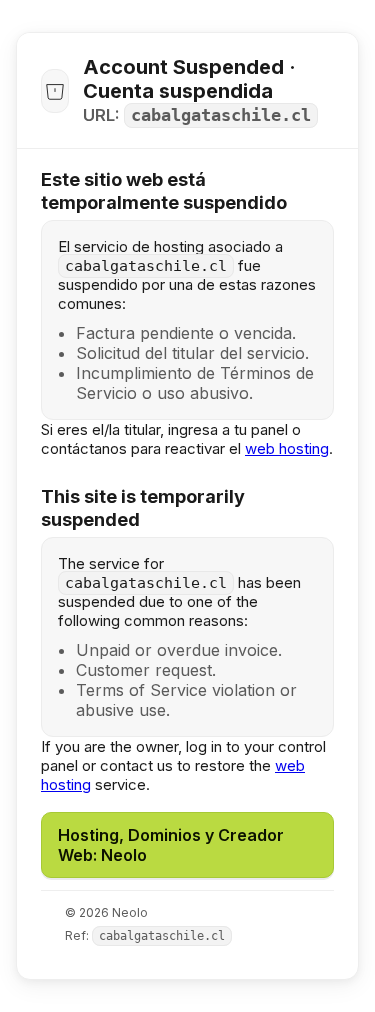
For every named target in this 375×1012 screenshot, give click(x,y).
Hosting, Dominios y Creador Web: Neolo (171, 845)
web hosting (287, 448)
